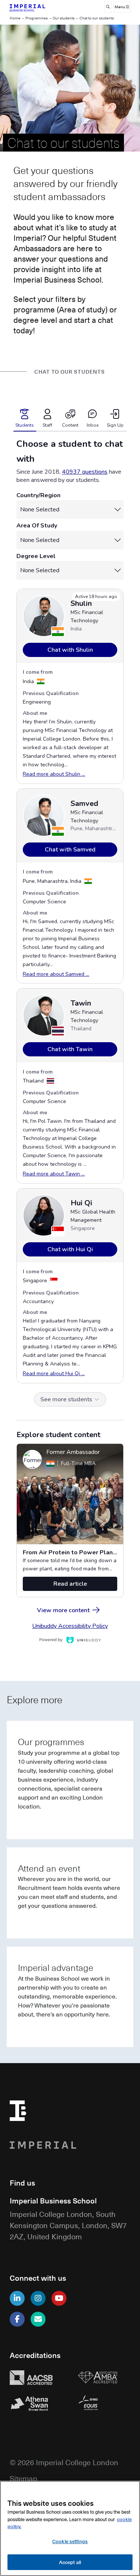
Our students (64, 18)
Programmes (37, 18)
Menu (120, 7)
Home (15, 18)
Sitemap (24, 2478)
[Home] (36, 7)
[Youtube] (59, 2298)
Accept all (70, 2562)
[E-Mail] (38, 2319)
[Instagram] (38, 2298)
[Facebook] (17, 2319)
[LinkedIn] (17, 2298)
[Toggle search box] (108, 7)
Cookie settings (70, 2541)
